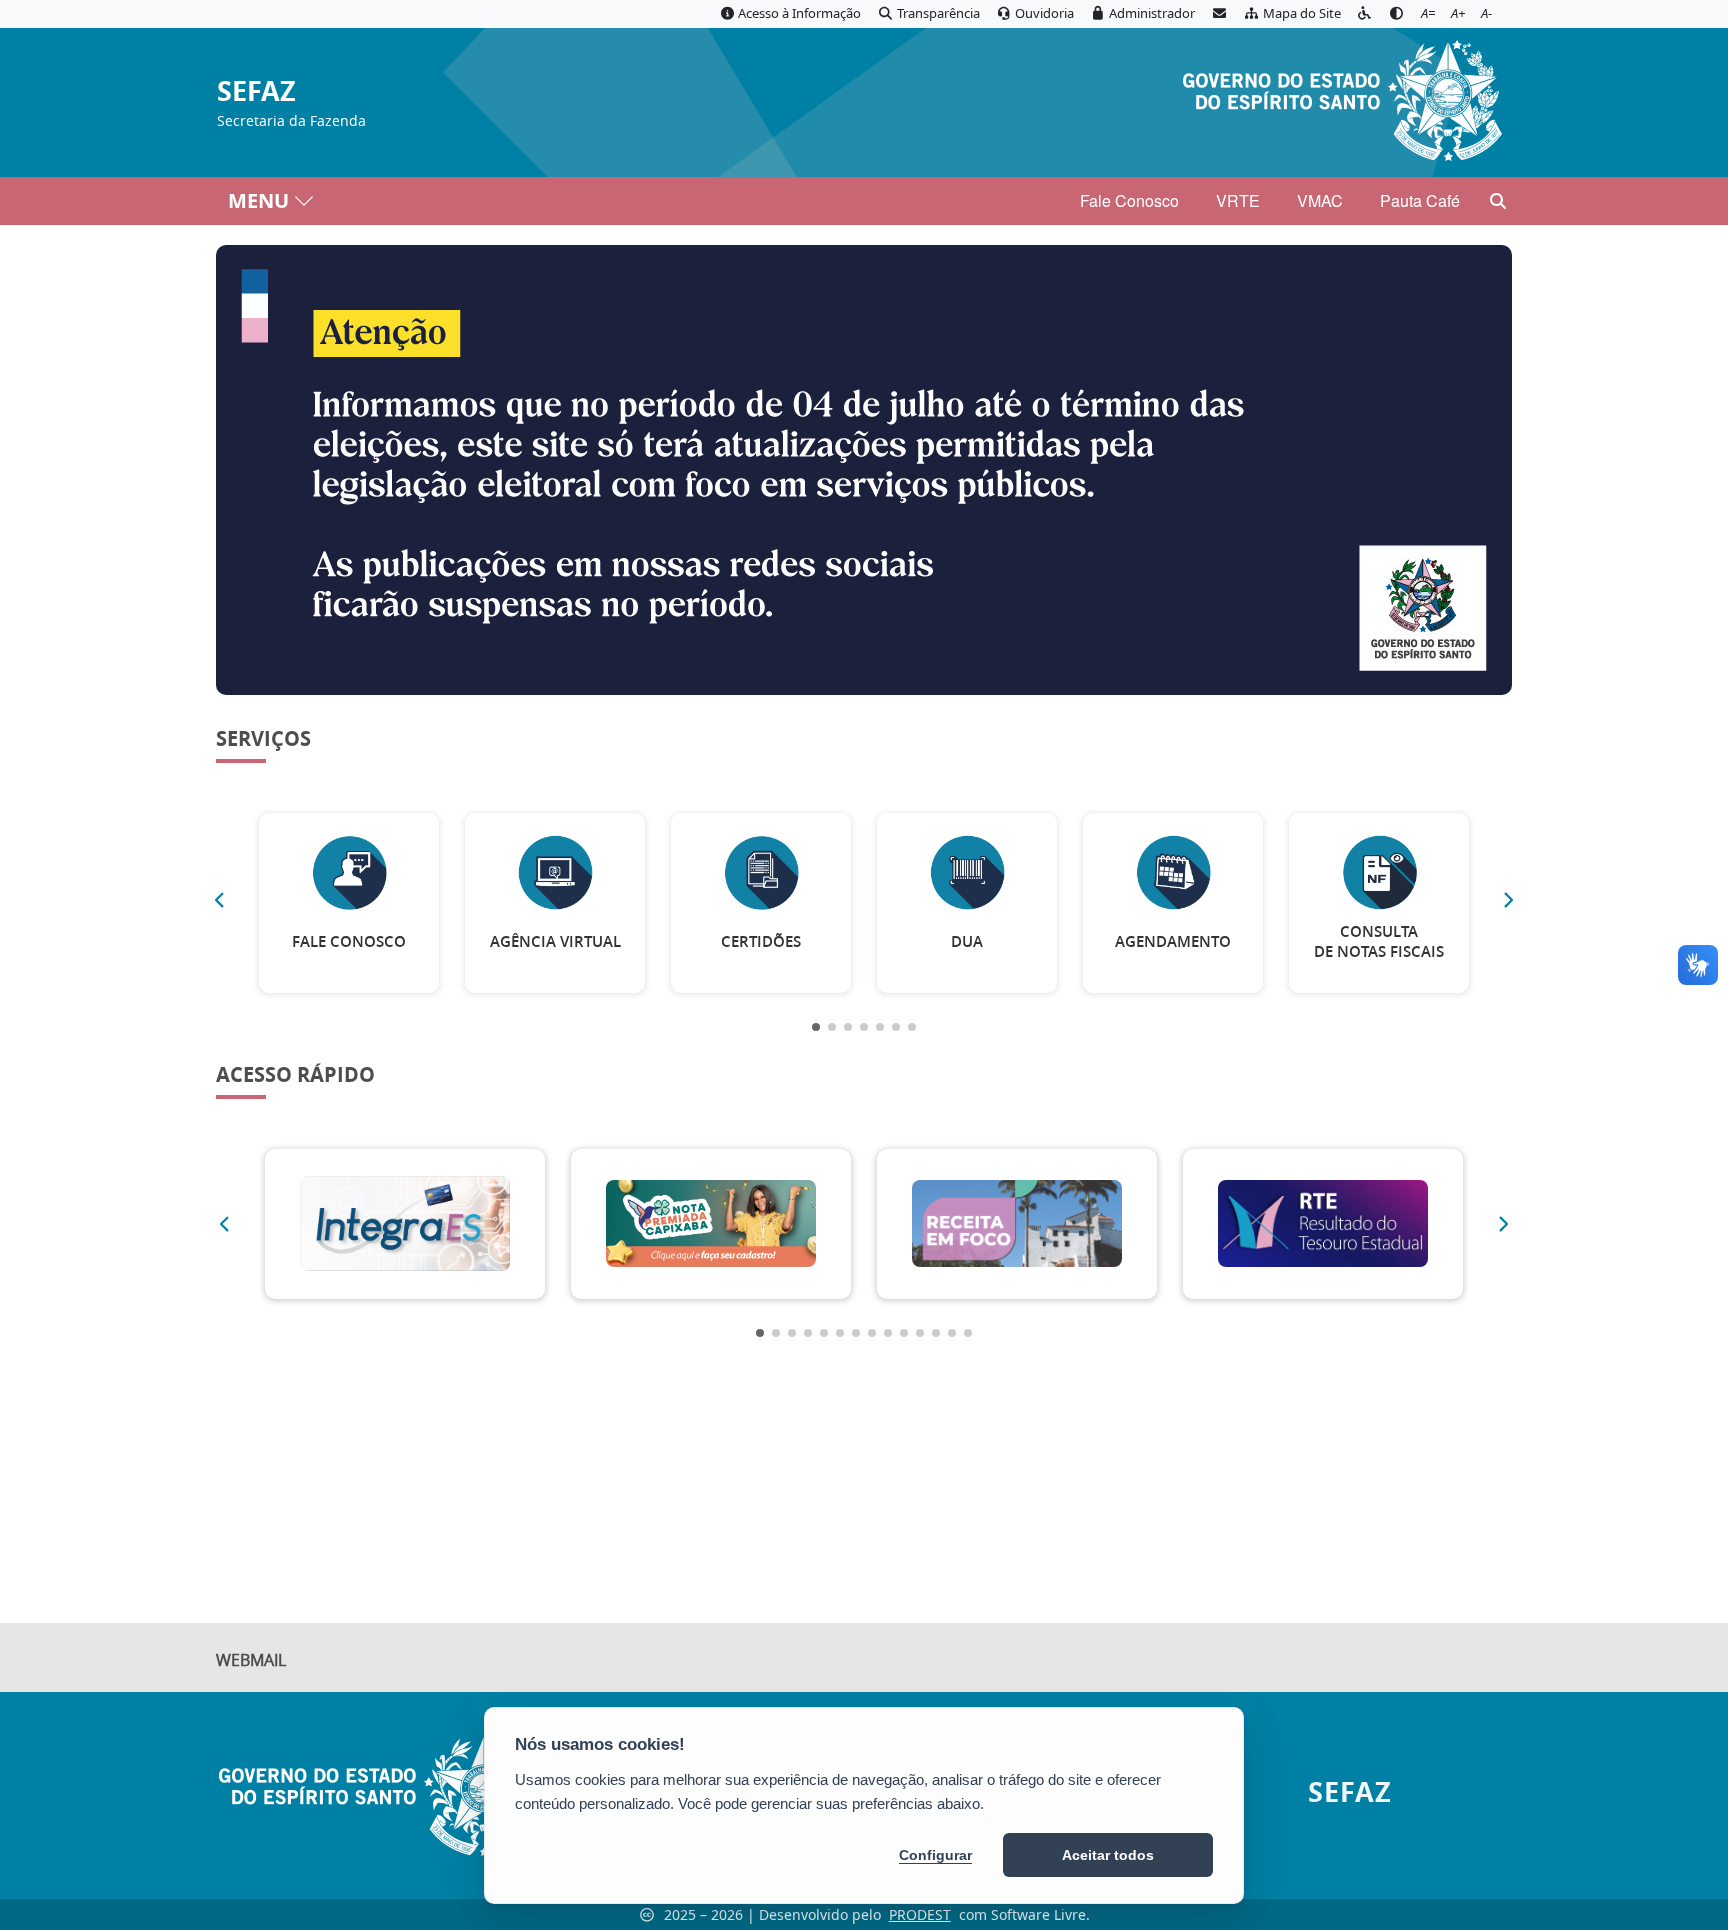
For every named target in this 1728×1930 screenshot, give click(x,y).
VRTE (1238, 200)
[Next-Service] (1509, 900)
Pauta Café (1420, 200)
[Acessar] (864, 470)
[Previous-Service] (219, 900)
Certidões (761, 941)
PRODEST (920, 1914)
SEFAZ (256, 91)
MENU (258, 200)
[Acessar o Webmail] (1219, 14)
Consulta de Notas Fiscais (1379, 941)
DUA (967, 941)
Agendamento (1173, 941)
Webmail (251, 1660)
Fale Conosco (1129, 200)
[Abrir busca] (1498, 201)
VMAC (1320, 200)
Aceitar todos (1108, 1855)
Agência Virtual (555, 941)
